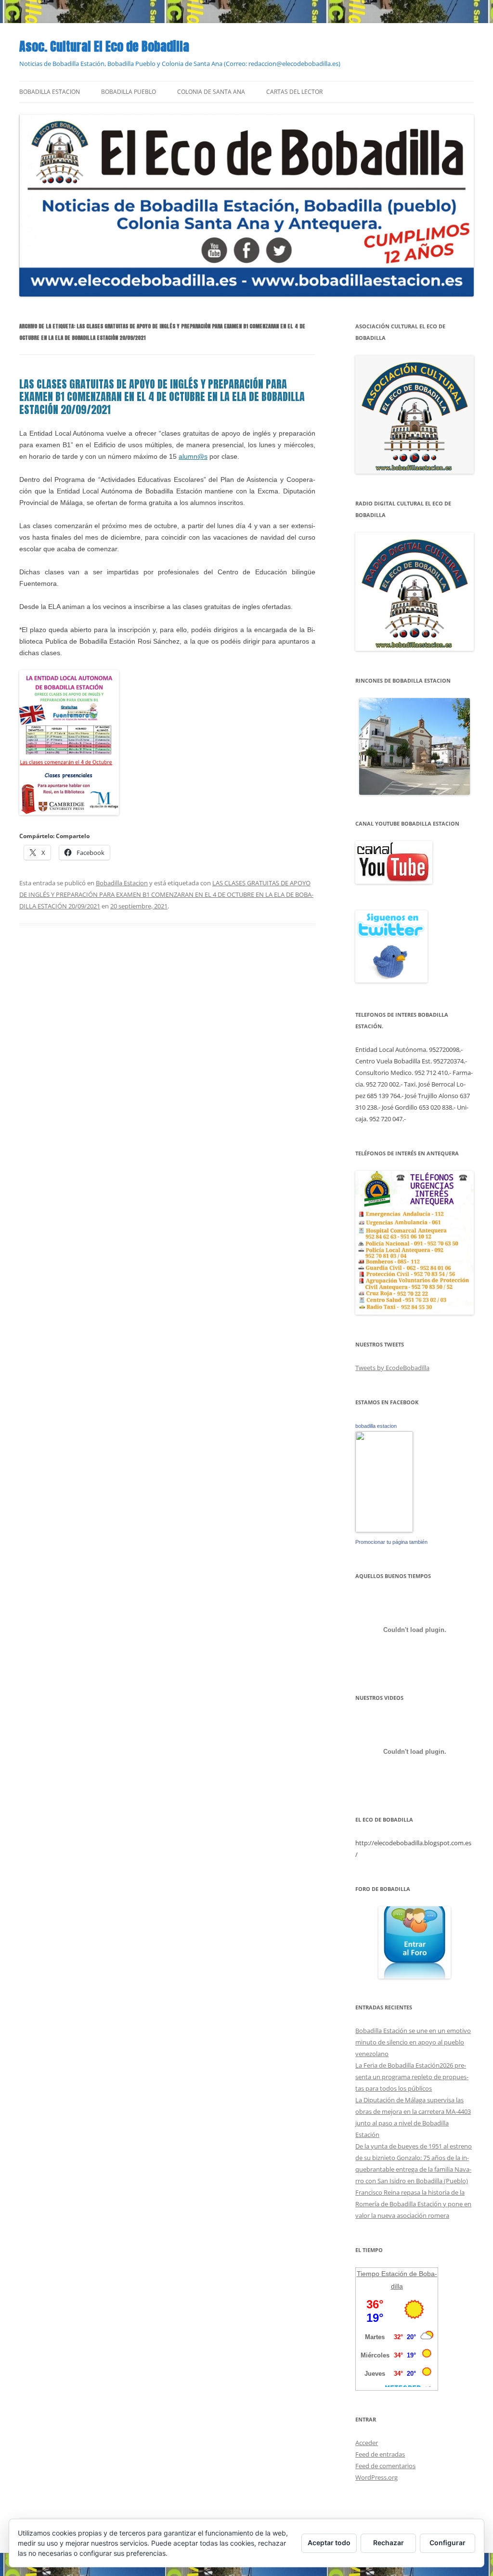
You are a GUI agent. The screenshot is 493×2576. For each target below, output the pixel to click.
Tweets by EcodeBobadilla (392, 1368)
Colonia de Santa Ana (211, 92)
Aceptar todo (329, 2543)
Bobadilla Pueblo (129, 92)
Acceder (367, 2443)
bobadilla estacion (376, 1426)
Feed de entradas (380, 2454)
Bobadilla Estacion (50, 92)
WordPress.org (376, 2477)
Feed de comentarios (385, 2466)
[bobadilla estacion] (384, 1530)
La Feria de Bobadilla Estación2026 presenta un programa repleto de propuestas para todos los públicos (412, 2077)
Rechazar (389, 2543)
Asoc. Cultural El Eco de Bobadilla (104, 46)
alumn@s (193, 456)
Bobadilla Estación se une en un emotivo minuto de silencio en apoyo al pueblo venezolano (413, 2042)
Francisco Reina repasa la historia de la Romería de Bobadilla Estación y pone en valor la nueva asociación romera (413, 2204)
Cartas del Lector (294, 92)
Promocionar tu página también (391, 1542)
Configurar (448, 2543)
